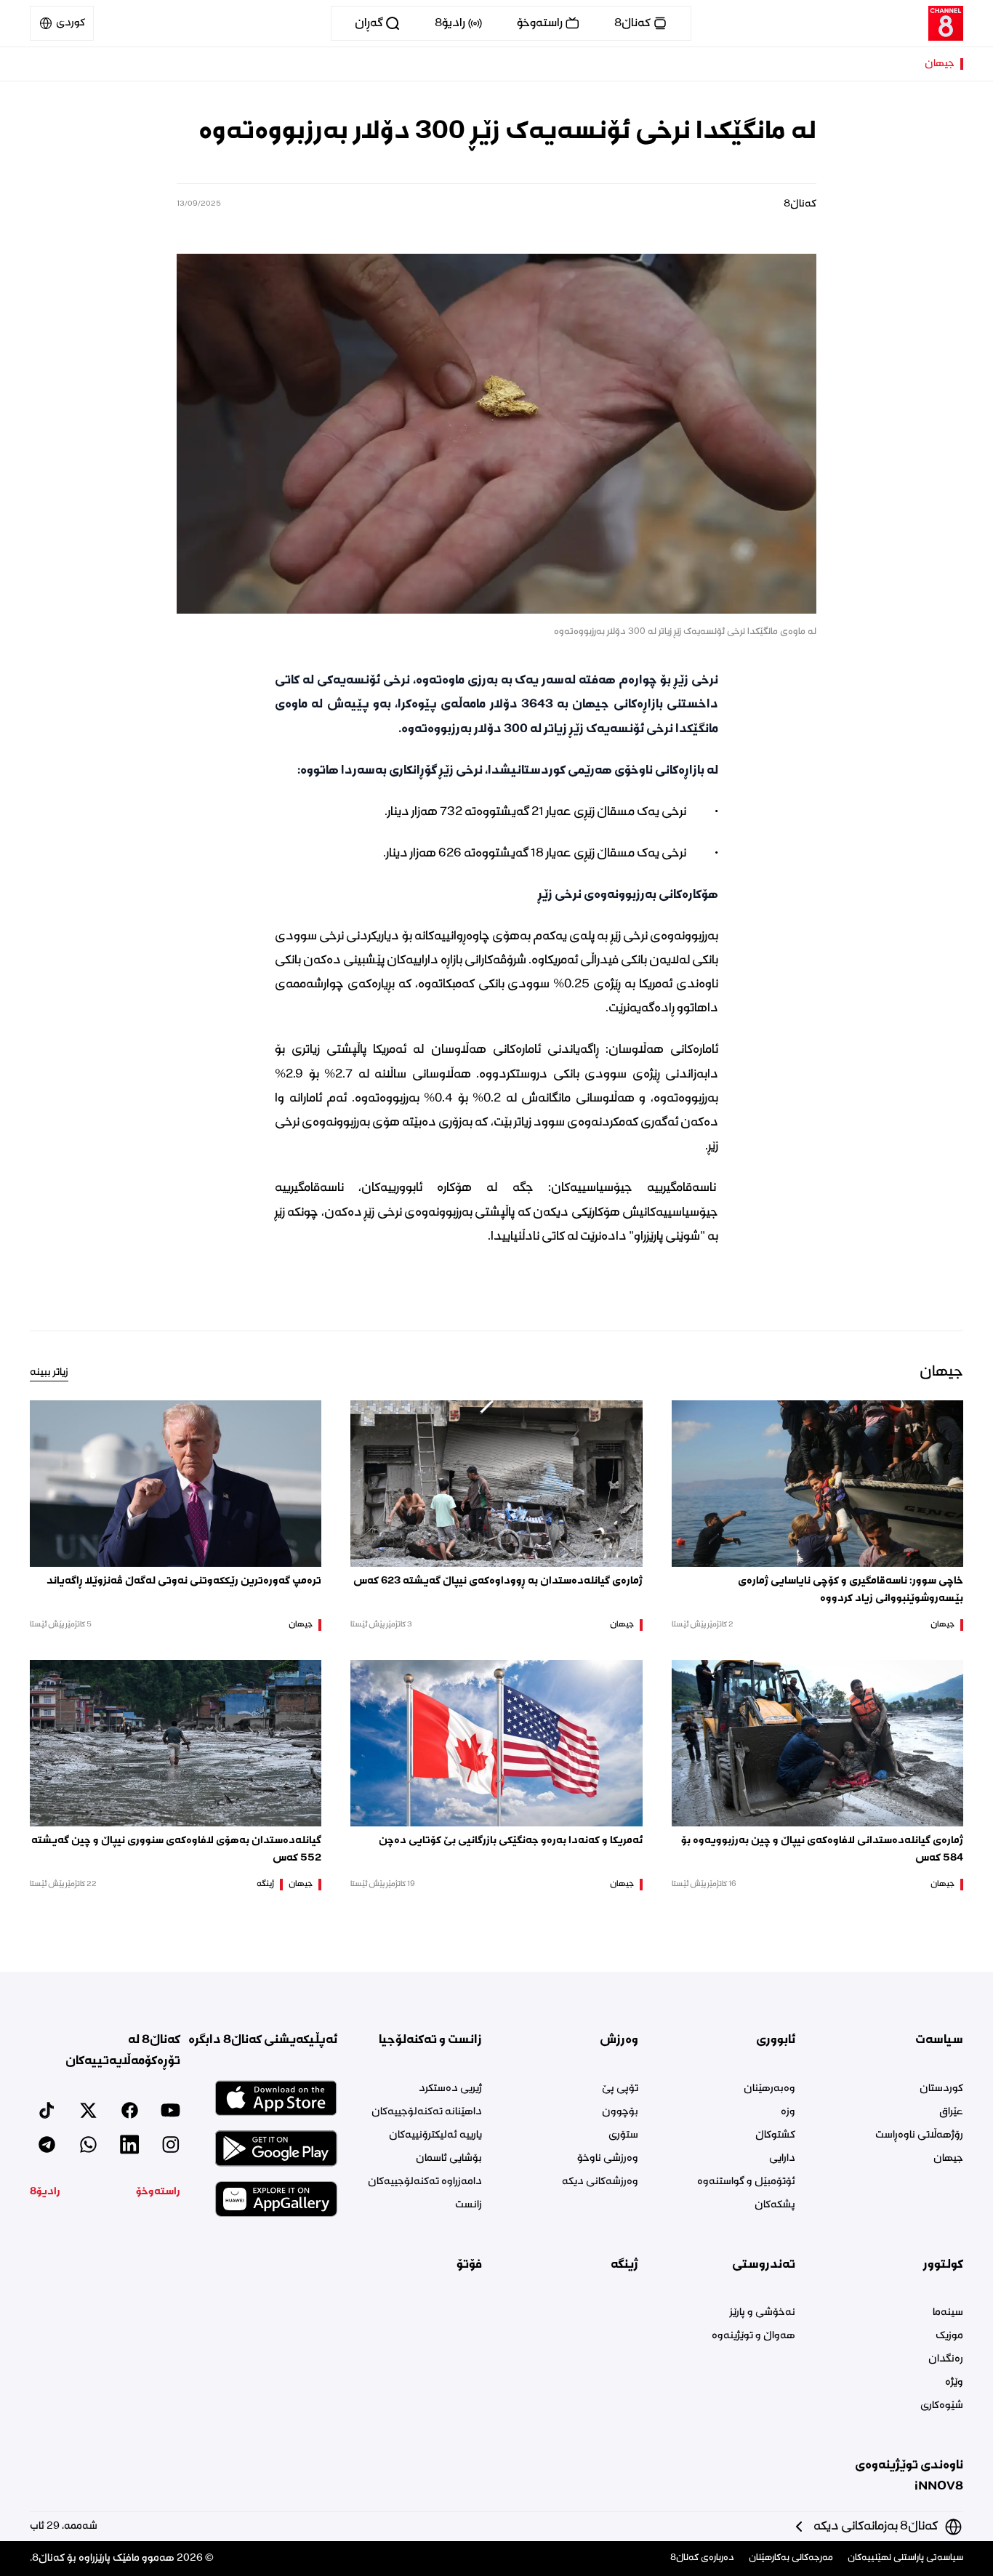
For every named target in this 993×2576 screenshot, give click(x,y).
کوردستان (941, 2089)
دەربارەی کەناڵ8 (702, 2558)
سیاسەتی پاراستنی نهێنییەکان (905, 2558)
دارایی (782, 2159)
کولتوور (943, 2265)
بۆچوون (620, 2112)
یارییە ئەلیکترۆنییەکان (435, 2135)
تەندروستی (763, 2265)
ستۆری (623, 2135)
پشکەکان (775, 2205)
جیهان (940, 64)
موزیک (949, 2336)
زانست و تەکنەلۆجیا (430, 2040)
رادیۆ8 (45, 2192)
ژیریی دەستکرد (450, 2089)
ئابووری (775, 2040)
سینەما (948, 2313)
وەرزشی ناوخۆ (608, 2159)
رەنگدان (946, 2359)
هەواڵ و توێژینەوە (753, 2336)
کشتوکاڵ (775, 2135)
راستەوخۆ (158, 2192)
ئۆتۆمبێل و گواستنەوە (746, 2182)
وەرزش (619, 2040)
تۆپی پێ (620, 2089)
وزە (788, 2112)
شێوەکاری (942, 2406)
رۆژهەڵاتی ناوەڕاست (919, 2135)
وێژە (954, 2383)
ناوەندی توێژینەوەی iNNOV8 (909, 2476)
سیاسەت (939, 2040)
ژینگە (265, 1885)
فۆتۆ (469, 2265)
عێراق (951, 2112)
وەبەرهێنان (769, 2089)
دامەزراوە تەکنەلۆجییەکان (425, 2182)
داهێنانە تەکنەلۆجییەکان (427, 2112)
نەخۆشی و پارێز (762, 2313)
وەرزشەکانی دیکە (600, 2182)
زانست (469, 2205)
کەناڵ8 (800, 204)
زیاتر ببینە (49, 1373)
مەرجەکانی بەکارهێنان (791, 2558)
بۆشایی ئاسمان (449, 2159)
